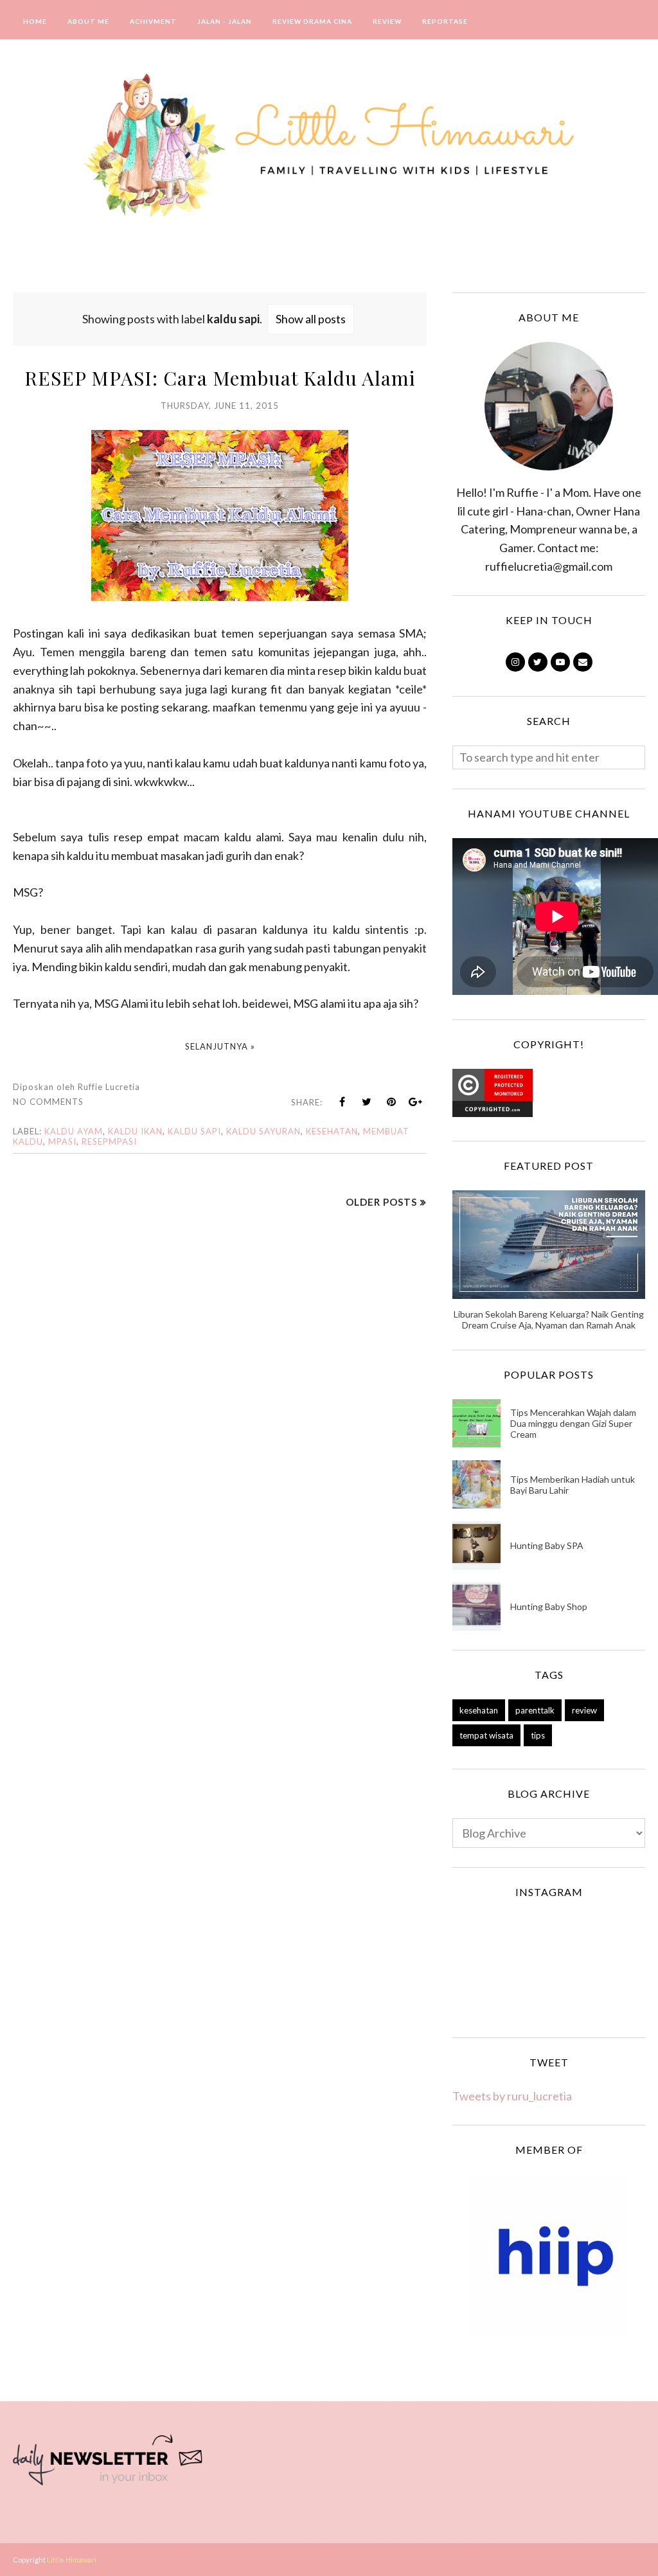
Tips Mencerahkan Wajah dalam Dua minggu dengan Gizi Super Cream (573, 1423)
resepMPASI (109, 1141)
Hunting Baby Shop (549, 1606)
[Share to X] (367, 1102)
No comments (48, 1102)
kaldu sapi (194, 1131)
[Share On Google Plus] (416, 1102)
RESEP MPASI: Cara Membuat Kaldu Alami (220, 378)
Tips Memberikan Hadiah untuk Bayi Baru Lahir (573, 1485)
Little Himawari (72, 2560)
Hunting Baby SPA (547, 1545)
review (584, 1710)
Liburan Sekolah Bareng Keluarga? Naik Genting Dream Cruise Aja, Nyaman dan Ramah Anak (549, 1319)
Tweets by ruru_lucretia (512, 2096)
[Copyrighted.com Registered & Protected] (493, 1113)
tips (538, 1735)
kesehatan (332, 1131)
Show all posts (311, 319)
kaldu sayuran (263, 1131)
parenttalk (535, 1710)
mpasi (62, 1141)
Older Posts (381, 1202)
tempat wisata (486, 1735)
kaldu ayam (74, 1131)
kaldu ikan (135, 1131)
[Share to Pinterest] (391, 1102)
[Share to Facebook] (342, 1102)
